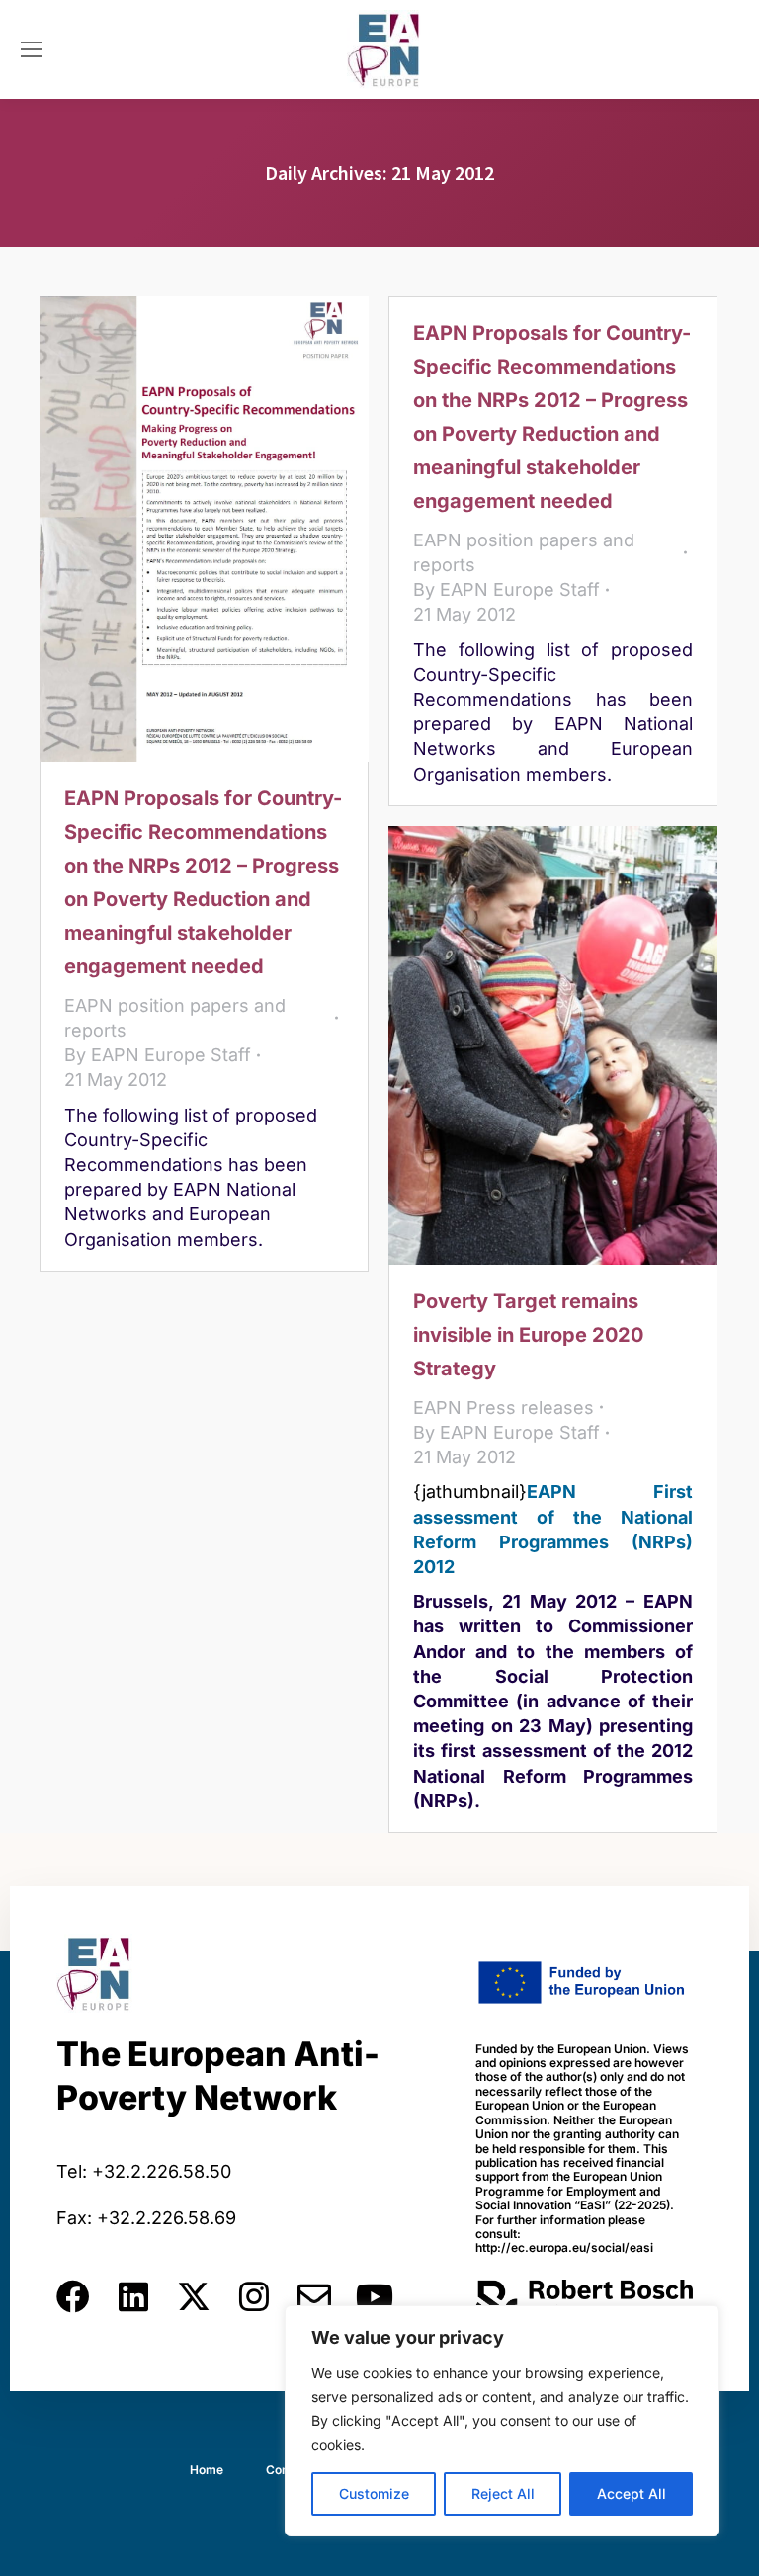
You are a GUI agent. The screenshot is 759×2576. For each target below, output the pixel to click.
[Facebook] (73, 2296)
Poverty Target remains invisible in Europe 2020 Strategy (528, 1335)
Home (207, 2470)
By (158, 1055)
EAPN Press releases (504, 1408)
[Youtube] (375, 2296)
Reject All (503, 2493)
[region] (502, 2421)
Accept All (632, 2493)
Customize (374, 2493)
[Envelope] (314, 2296)
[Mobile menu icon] (32, 49)
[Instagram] (254, 2296)
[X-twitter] (194, 2296)
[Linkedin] (133, 2296)
